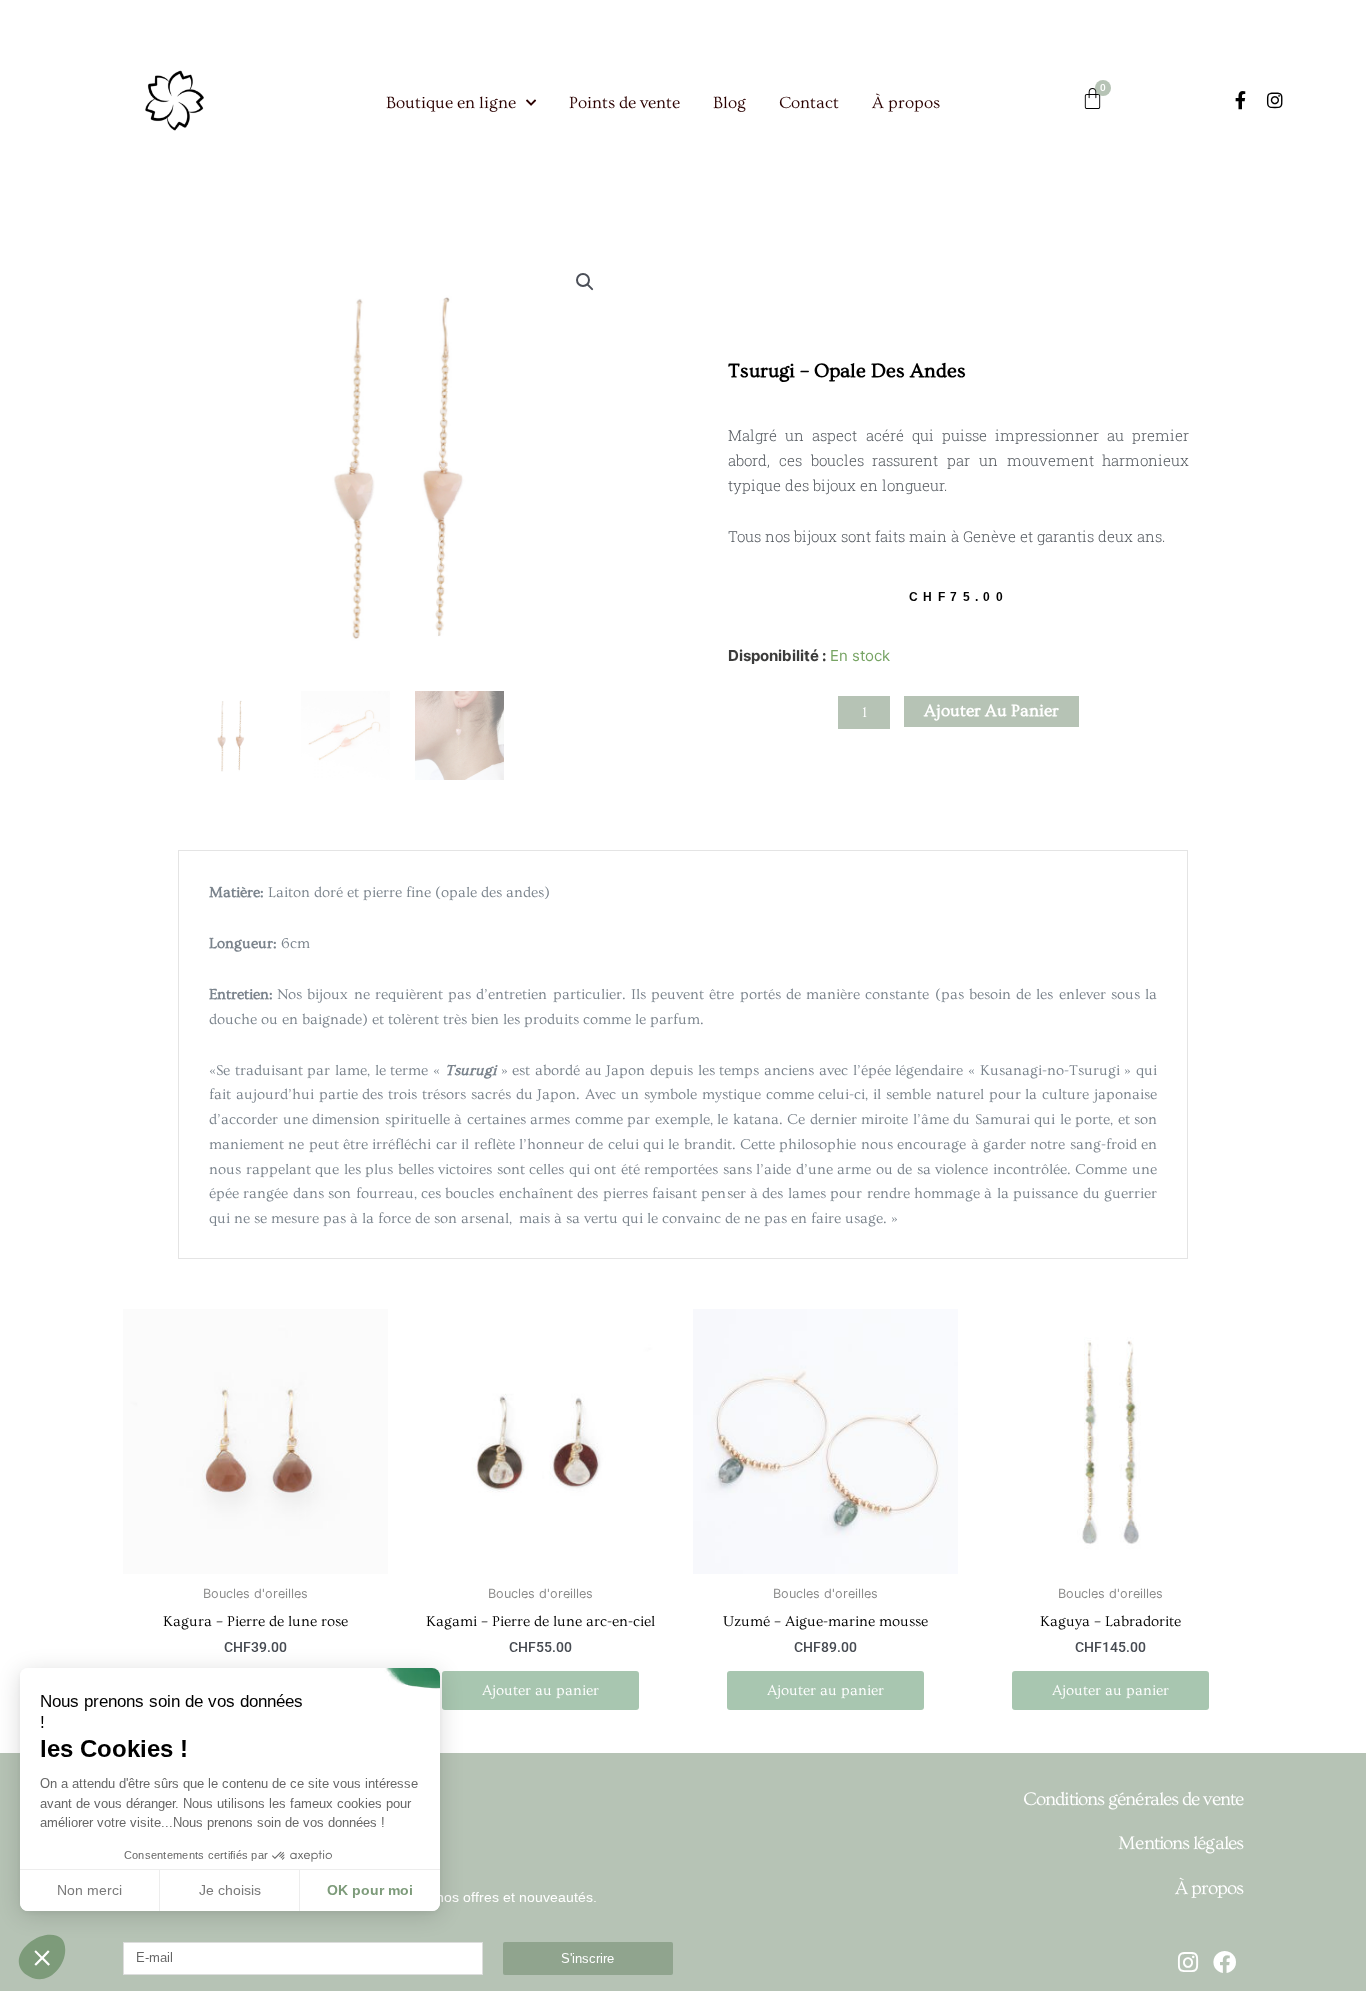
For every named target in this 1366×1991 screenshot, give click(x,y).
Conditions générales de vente (1133, 1799)
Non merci (89, 1890)
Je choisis (230, 1890)
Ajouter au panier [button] (540, 1690)
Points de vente (624, 102)
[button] (585, 282)
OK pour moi (370, 1890)
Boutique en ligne (451, 102)
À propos (906, 102)
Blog (729, 102)
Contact (809, 102)
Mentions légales (1180, 1843)
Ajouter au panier (991, 710)
